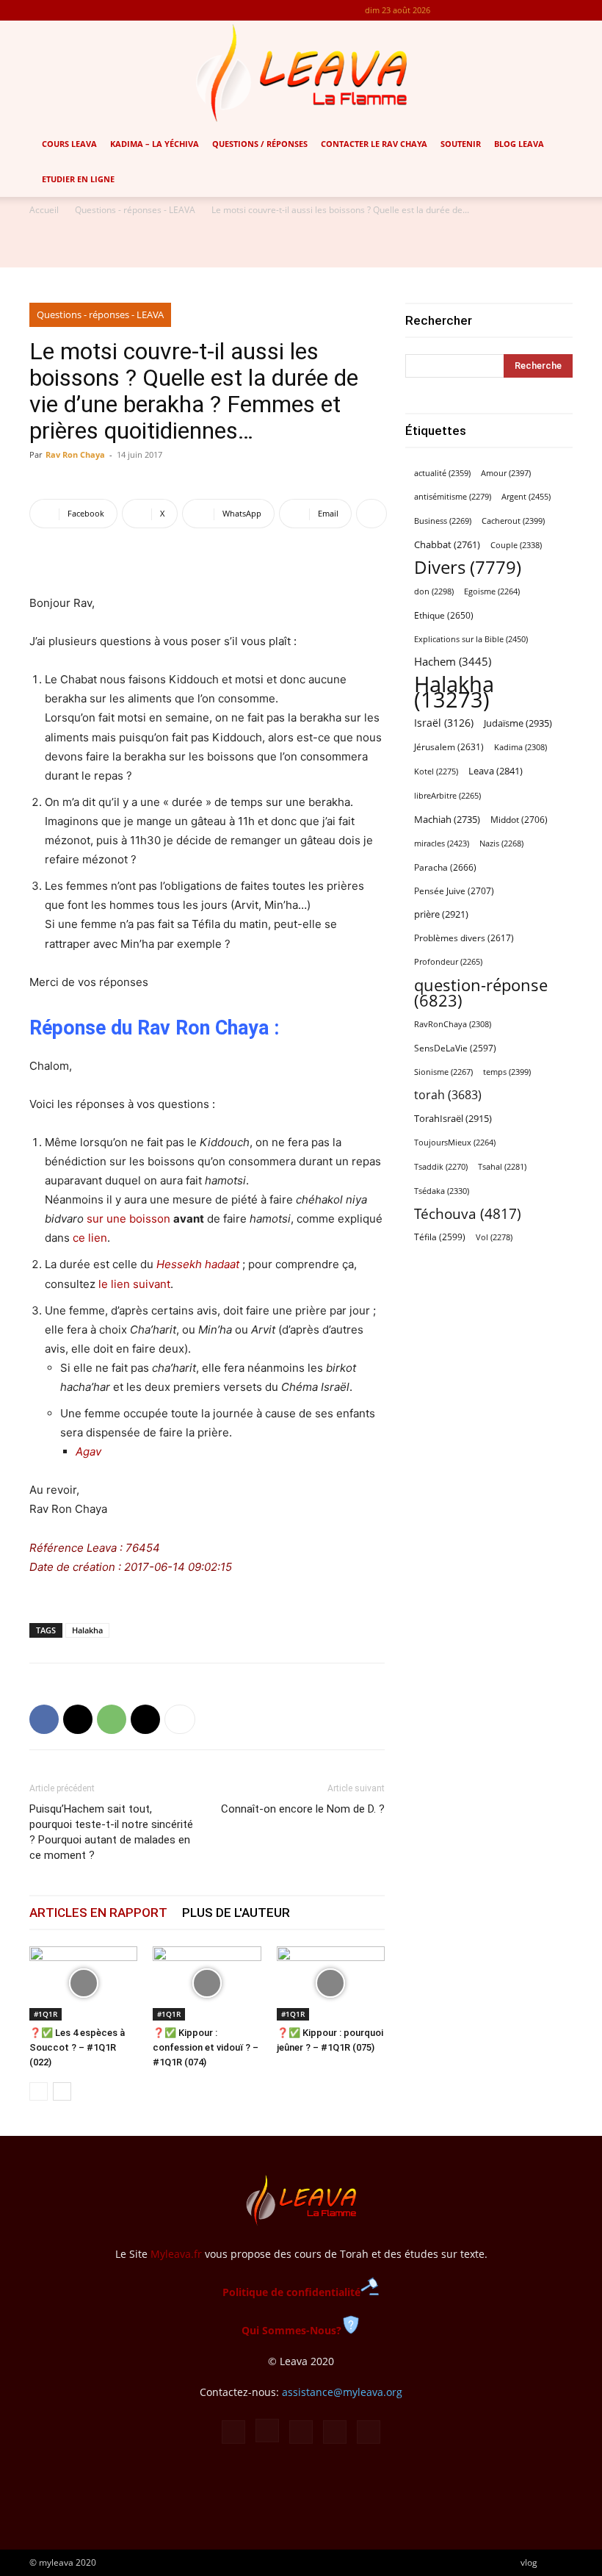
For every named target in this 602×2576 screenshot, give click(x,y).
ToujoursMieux (455, 1143)
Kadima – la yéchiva (155, 144)
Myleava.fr (176, 2254)
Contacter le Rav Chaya (374, 144)
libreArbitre (447, 796)
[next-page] (62, 2091)
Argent (526, 496)
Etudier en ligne (78, 179)
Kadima (521, 747)
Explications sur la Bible (471, 639)
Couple (516, 545)
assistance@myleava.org (342, 2392)
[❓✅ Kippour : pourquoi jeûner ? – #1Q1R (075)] (331, 1983)
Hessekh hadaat (198, 1264)
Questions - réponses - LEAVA (135, 210)
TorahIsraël (453, 1118)
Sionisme (443, 1072)
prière (441, 914)
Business (443, 521)
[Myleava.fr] (301, 73)
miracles (442, 843)
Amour (506, 473)
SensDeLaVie (455, 1048)
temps (507, 1072)
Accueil (44, 210)
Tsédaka (442, 1191)
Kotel (436, 771)
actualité (442, 473)
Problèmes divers (464, 938)
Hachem (453, 661)
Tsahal (502, 1167)
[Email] (145, 1719)
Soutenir (461, 144)
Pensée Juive (454, 891)
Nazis (501, 843)
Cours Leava (69, 144)
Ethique (444, 615)
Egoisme (492, 591)
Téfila (440, 1237)
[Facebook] (465, 10)
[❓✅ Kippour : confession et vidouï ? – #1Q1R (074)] (207, 1983)
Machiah (447, 820)
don (434, 591)
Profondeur (448, 962)
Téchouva (468, 1213)
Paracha (445, 867)
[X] (537, 10)
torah (448, 1095)
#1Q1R (46, 2014)
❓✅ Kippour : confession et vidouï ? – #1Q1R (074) (206, 2047)
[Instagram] (489, 10)
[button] (584, 144)
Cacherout (513, 521)
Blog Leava (519, 144)
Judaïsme (518, 723)
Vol (494, 1237)
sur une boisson (128, 1219)
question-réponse (481, 993)
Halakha (87, 1630)
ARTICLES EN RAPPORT (98, 1913)
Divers (468, 568)
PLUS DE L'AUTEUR (236, 1913)
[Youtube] (562, 10)
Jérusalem (449, 747)
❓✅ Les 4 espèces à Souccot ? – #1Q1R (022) (77, 2047)
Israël (444, 723)
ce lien (90, 1238)
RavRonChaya (453, 1024)
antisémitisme (453, 497)
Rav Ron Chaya (75, 454)
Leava (496, 771)
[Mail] (513, 10)
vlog (529, 2562)
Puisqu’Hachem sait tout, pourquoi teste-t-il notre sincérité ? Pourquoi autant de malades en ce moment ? (111, 1832)
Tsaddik (441, 1167)
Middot (519, 820)
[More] (371, 514)
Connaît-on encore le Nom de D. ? (303, 1809)
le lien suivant (134, 1284)
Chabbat (447, 545)
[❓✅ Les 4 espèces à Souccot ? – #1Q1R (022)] (83, 1983)
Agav (88, 1451)
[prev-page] (39, 2091)
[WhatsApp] (112, 1719)
